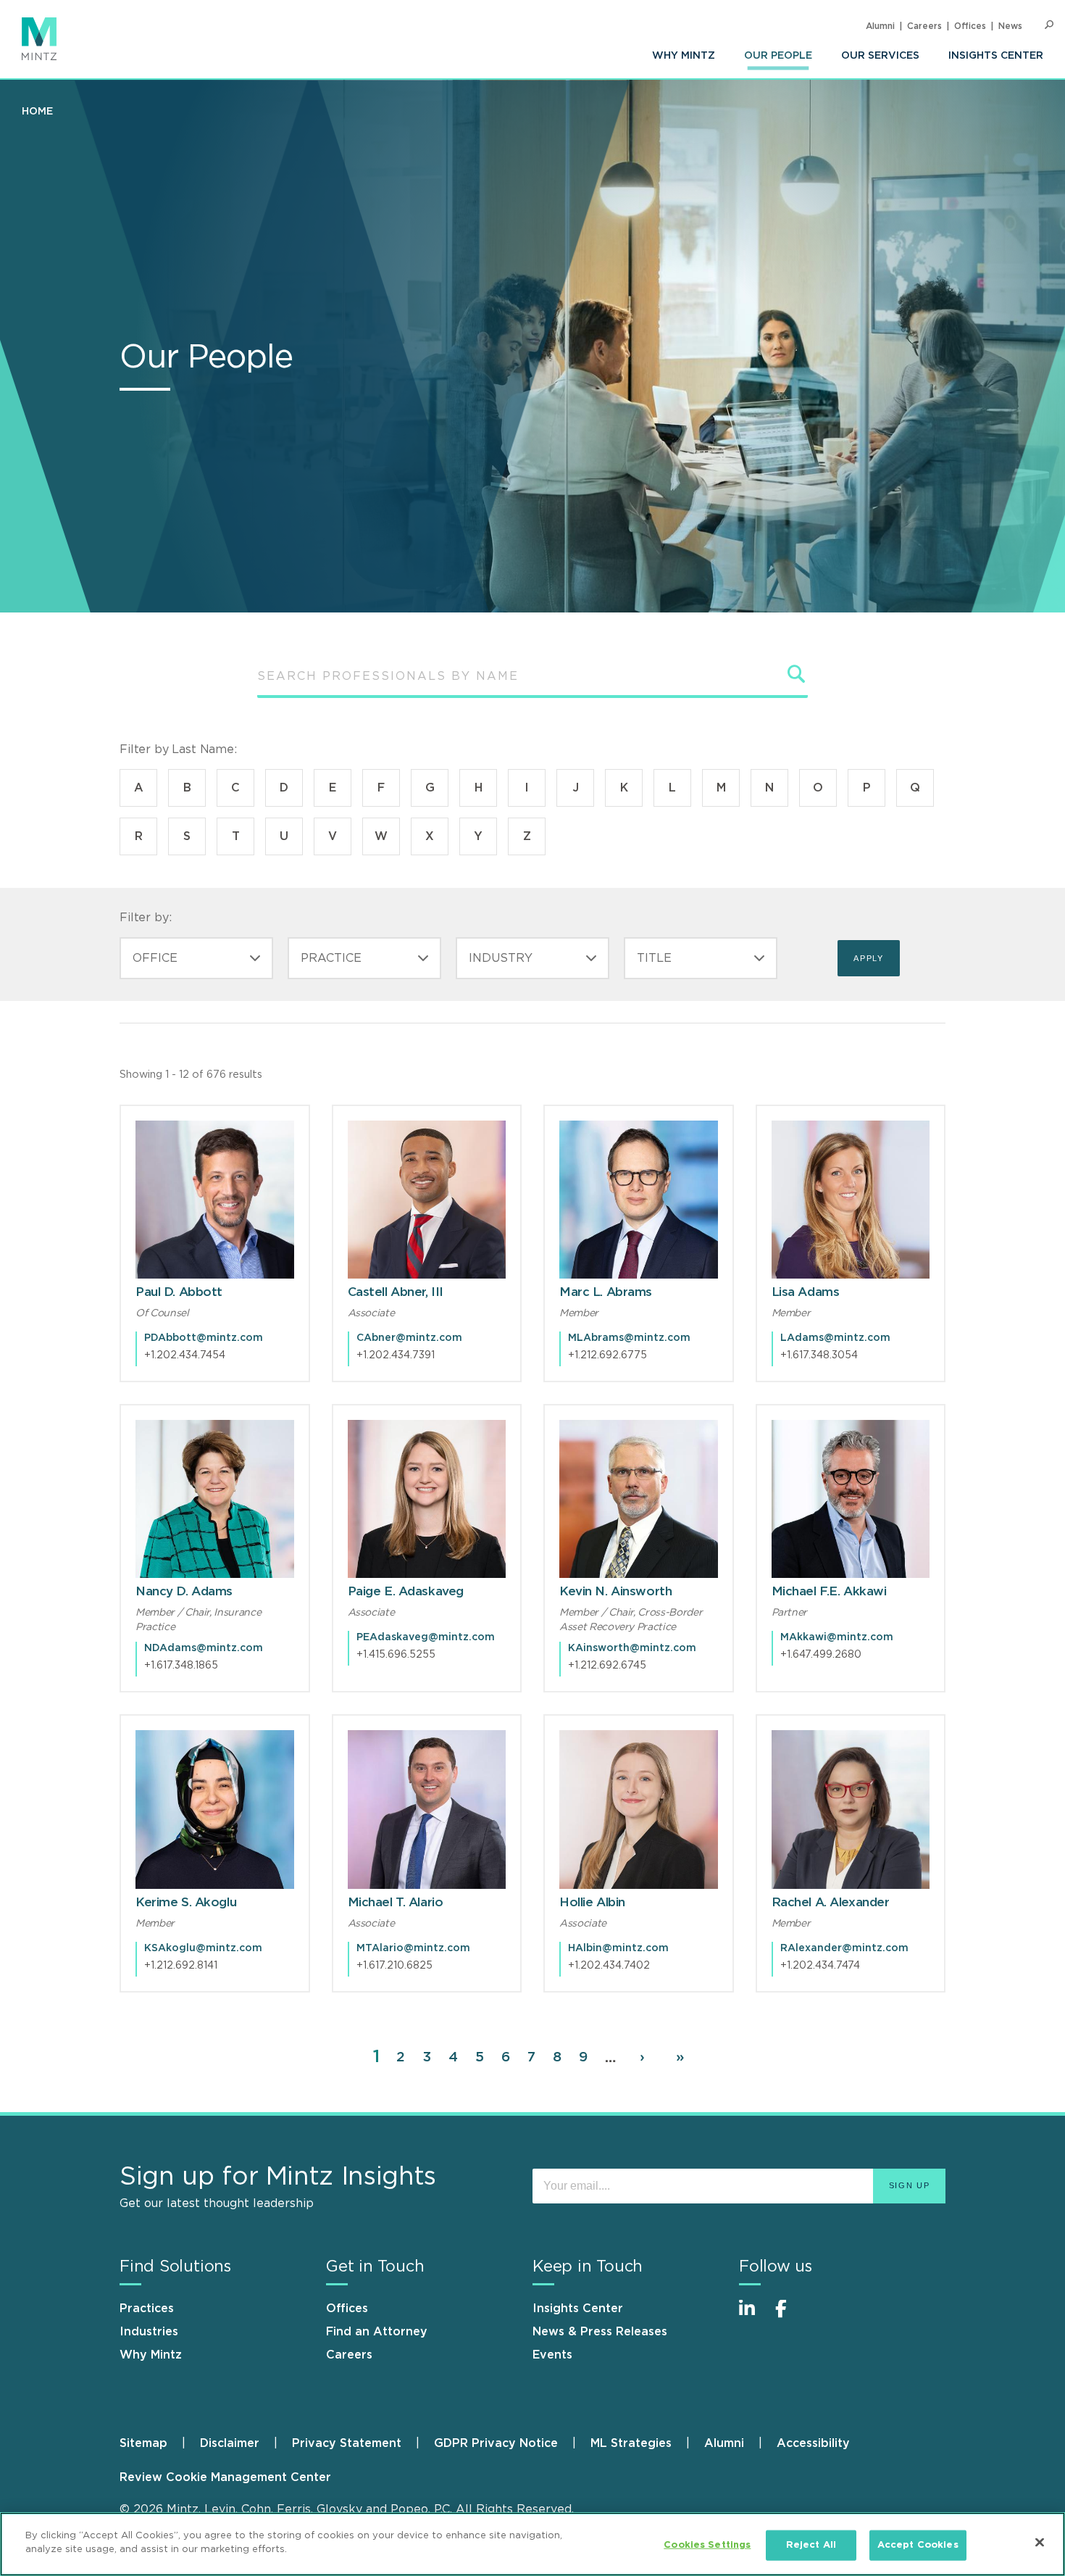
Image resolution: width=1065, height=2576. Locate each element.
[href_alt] (215, 1200)
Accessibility (813, 2443)
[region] (532, 2544)
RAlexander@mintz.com (844, 1948)
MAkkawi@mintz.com (837, 1637)
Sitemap (143, 2443)
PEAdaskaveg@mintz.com (426, 1637)
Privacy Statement (347, 2443)
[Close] (1040, 2542)
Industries (149, 2332)
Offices (970, 26)
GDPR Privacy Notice (496, 2443)
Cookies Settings (707, 2545)
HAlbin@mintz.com (618, 1948)
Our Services (880, 56)
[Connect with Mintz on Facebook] (790, 2316)
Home (37, 112)
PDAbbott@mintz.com (204, 1338)
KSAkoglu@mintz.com (203, 1948)
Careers (924, 26)
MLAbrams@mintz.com (629, 1338)
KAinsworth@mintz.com (632, 1648)
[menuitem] (684, 56)
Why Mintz (684, 56)
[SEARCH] (797, 674)
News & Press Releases (600, 2332)
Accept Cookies (918, 2545)
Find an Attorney (377, 2332)
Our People (778, 56)
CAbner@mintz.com (409, 1338)
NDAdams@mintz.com (204, 1648)
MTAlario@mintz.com (413, 1948)
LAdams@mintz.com (835, 1338)
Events (552, 2355)
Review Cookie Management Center (225, 2477)
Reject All (811, 2545)
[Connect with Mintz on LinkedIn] (753, 2316)
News (1010, 26)
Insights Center (996, 56)
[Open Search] (1049, 25)
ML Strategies (631, 2443)
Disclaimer (230, 2443)
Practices (147, 2309)
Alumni (880, 26)
